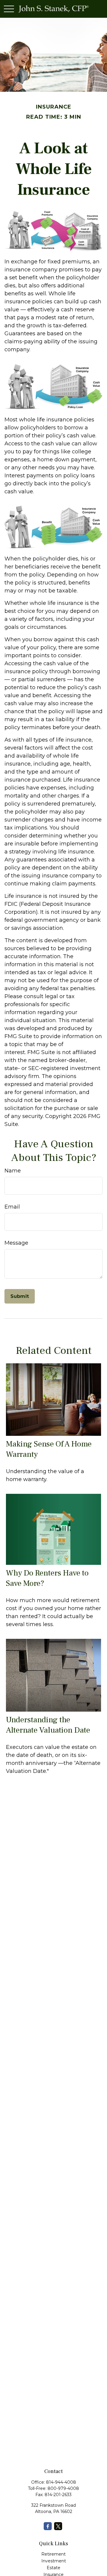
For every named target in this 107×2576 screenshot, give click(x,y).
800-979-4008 (63, 2488)
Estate (53, 2568)
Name (13, 1171)
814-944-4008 (61, 2482)
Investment (54, 2561)
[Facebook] (48, 2526)
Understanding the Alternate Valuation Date (48, 1725)
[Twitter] (58, 2526)
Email (12, 1207)
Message (16, 1243)
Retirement (53, 2554)
